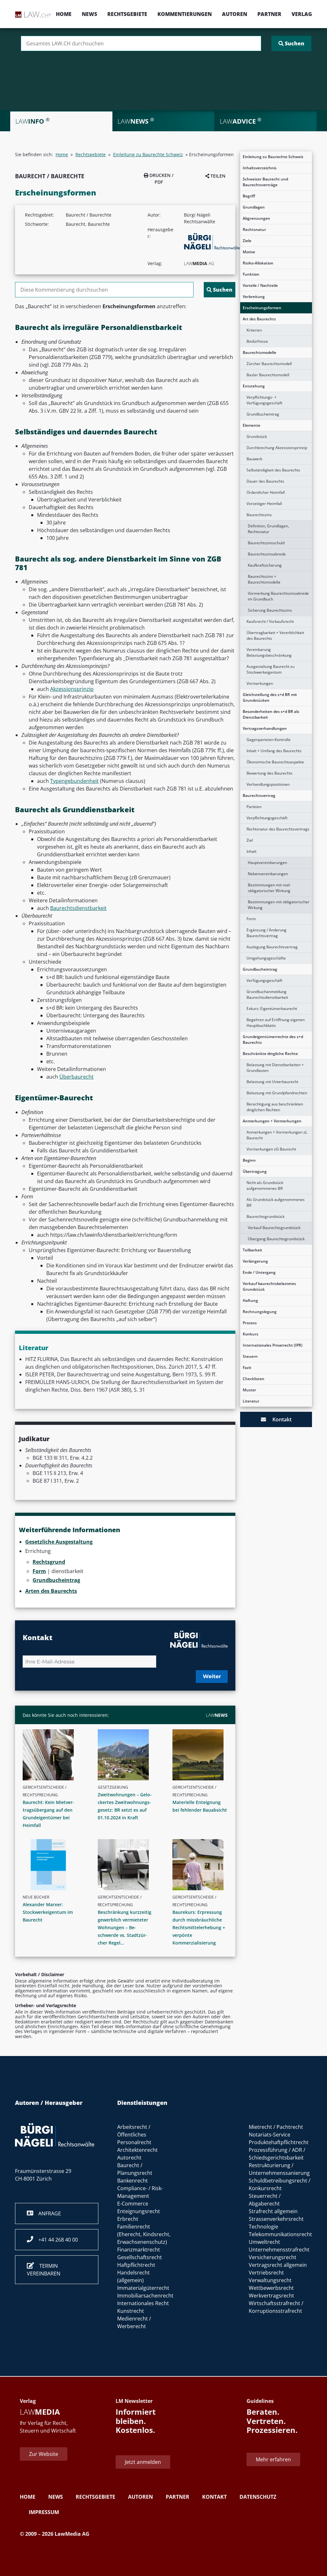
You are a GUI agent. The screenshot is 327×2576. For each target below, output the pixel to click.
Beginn (249, 1160)
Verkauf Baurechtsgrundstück (274, 1228)
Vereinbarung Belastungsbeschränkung (269, 652)
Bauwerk (254, 459)
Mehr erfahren (273, 2459)
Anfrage (47, 2213)
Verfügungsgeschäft (264, 980)
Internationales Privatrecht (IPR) (273, 1345)
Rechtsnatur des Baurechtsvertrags (278, 829)
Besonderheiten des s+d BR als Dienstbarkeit (271, 714)
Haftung (250, 1300)
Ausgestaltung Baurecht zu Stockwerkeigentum (270, 669)
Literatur (251, 1401)
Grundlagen (254, 207)
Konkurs (251, 1334)
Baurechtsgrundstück (266, 1216)
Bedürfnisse (257, 341)
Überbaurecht (76, 1077)
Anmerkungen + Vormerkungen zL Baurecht (277, 1135)
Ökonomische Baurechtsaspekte (275, 762)
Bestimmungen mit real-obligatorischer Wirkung (269, 888)
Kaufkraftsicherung (265, 565)
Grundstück (257, 436)
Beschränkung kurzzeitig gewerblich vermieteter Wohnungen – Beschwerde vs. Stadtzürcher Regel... (125, 1927)
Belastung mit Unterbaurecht (272, 1082)
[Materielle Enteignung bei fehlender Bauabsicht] (203, 1755)
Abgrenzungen (256, 218)
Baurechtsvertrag (259, 795)
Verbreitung (254, 297)
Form (251, 919)
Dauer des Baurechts (265, 481)
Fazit (247, 1368)
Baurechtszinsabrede (267, 554)
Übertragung (255, 1171)
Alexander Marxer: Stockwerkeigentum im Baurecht (48, 1912)
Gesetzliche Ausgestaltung (59, 1542)
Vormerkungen (260, 683)
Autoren (235, 14)
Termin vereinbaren (44, 2270)
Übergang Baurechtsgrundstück (276, 1239)
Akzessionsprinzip (72, 689)
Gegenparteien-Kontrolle (269, 740)
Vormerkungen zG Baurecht (271, 1149)
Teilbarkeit (252, 1250)
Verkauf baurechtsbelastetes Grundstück (269, 1286)
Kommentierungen (185, 14)
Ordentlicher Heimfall (266, 492)
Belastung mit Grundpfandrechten (277, 1093)
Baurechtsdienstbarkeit (78, 908)
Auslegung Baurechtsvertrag (272, 947)
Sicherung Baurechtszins (270, 610)
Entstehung (254, 386)
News (89, 14)
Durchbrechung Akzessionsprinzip (277, 448)
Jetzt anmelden (143, 2462)
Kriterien (254, 330)
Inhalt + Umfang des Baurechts (274, 751)
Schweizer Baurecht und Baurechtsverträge (265, 182)
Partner (269, 14)
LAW (217, 1715)
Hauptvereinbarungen (267, 863)
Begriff (249, 196)
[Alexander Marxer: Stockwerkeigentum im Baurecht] (53, 1865)
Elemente (251, 425)
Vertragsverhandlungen (265, 728)
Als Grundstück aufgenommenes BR (276, 1202)
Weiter (212, 1676)
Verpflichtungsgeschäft (267, 818)
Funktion (251, 274)
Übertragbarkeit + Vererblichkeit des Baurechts (275, 635)
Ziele (247, 241)
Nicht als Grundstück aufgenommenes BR (265, 1185)
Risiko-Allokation (258, 263)
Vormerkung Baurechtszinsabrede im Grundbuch (278, 596)
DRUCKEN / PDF (161, 179)
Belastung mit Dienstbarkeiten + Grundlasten (275, 1068)
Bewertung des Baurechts (270, 773)
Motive (249, 252)
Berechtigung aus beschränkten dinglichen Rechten (275, 1107)
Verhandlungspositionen (268, 784)
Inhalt (251, 851)
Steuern (250, 1356)
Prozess (250, 1323)
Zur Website (44, 2454)
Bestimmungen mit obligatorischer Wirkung (279, 905)
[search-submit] (291, 43)
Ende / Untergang (259, 1272)
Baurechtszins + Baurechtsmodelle (264, 579)
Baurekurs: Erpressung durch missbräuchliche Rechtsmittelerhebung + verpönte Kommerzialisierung (199, 1927)
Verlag (302, 14)
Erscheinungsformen (262, 308)
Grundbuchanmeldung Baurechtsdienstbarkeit (267, 994)
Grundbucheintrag (263, 414)
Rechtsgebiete (127, 14)
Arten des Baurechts (51, 1591)
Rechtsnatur (254, 229)
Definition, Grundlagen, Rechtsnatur (268, 529)
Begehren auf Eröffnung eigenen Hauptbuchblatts (276, 1023)
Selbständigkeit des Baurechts (273, 470)
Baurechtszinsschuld (266, 543)
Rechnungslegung (260, 1312)
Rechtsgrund (49, 1562)
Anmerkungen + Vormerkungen (272, 1121)
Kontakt (279, 1419)
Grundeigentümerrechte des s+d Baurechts (273, 1040)
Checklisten (254, 1379)
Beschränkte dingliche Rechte (270, 1054)
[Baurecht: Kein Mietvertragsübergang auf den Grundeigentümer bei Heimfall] (53, 1755)
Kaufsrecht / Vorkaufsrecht (270, 621)
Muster (249, 1390)
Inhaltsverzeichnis (260, 168)
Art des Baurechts (259, 319)
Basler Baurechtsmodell (268, 375)
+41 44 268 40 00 (56, 2240)
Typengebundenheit (74, 781)
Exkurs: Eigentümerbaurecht (272, 1009)
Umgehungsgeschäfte (266, 958)
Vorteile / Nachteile (260, 285)
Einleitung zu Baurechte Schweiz (273, 157)
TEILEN (217, 176)
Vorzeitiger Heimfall (264, 504)
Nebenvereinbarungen (268, 874)
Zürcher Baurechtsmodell (269, 364)
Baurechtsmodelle (259, 352)
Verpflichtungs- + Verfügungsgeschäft (264, 400)
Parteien (254, 807)
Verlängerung (255, 1261)
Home (64, 14)
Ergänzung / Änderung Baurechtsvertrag (266, 933)
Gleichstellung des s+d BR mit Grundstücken (270, 697)
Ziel (250, 840)
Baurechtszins (259, 515)
